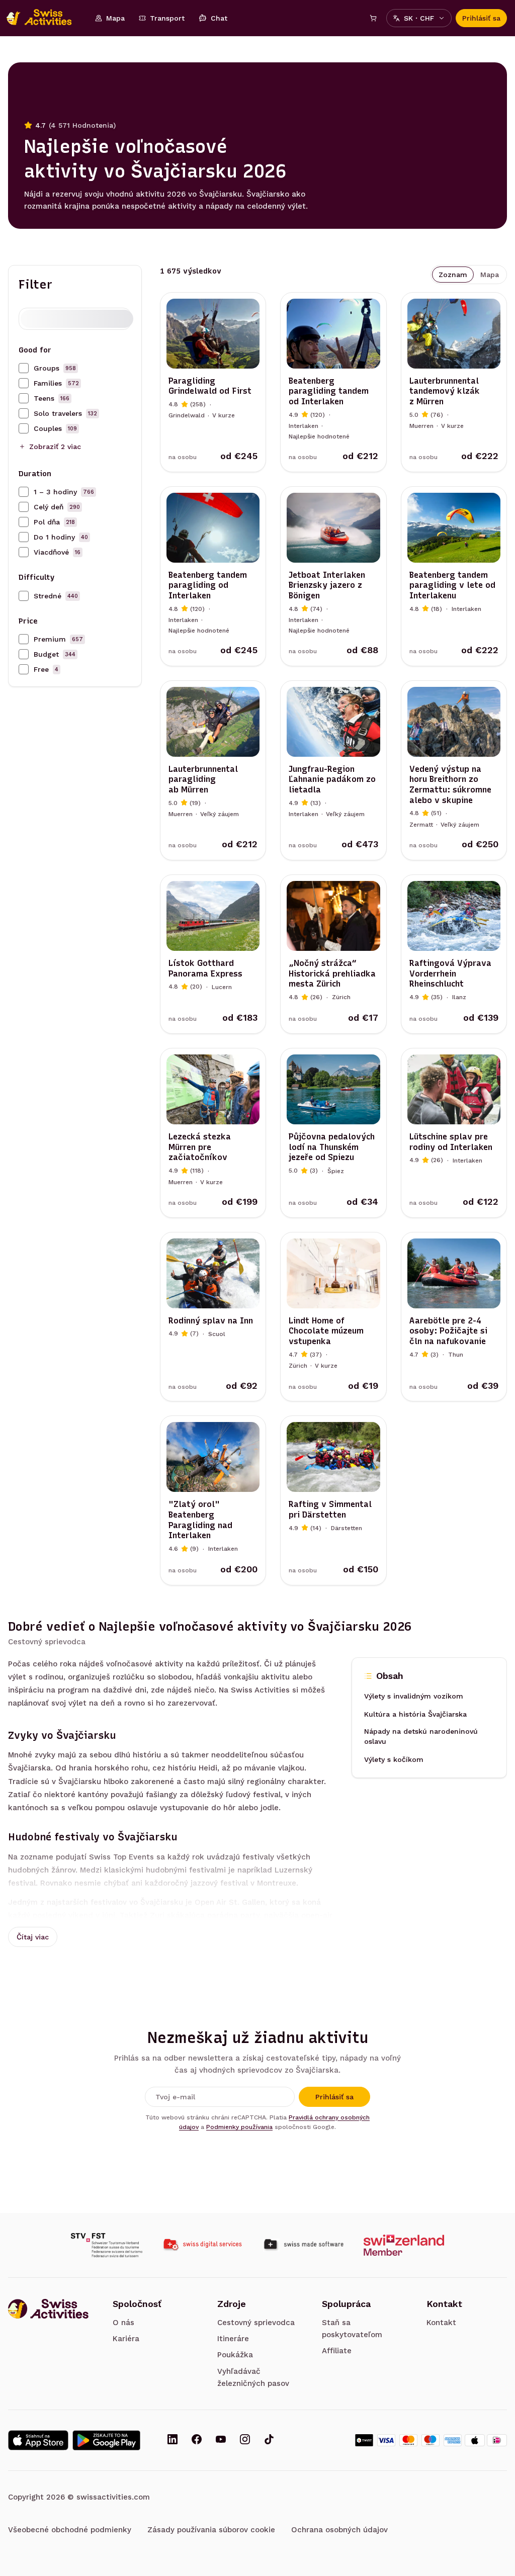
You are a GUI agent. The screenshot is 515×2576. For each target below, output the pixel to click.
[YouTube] (221, 2440)
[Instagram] (245, 2440)
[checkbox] (24, 368)
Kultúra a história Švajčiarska (415, 1715)
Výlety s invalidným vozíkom (414, 1697)
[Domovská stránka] (44, 18)
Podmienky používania (239, 2127)
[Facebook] (197, 2440)
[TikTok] (269, 2440)
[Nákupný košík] (373, 18)
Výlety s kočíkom (394, 1760)
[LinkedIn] (173, 2440)
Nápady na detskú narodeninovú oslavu (421, 1737)
